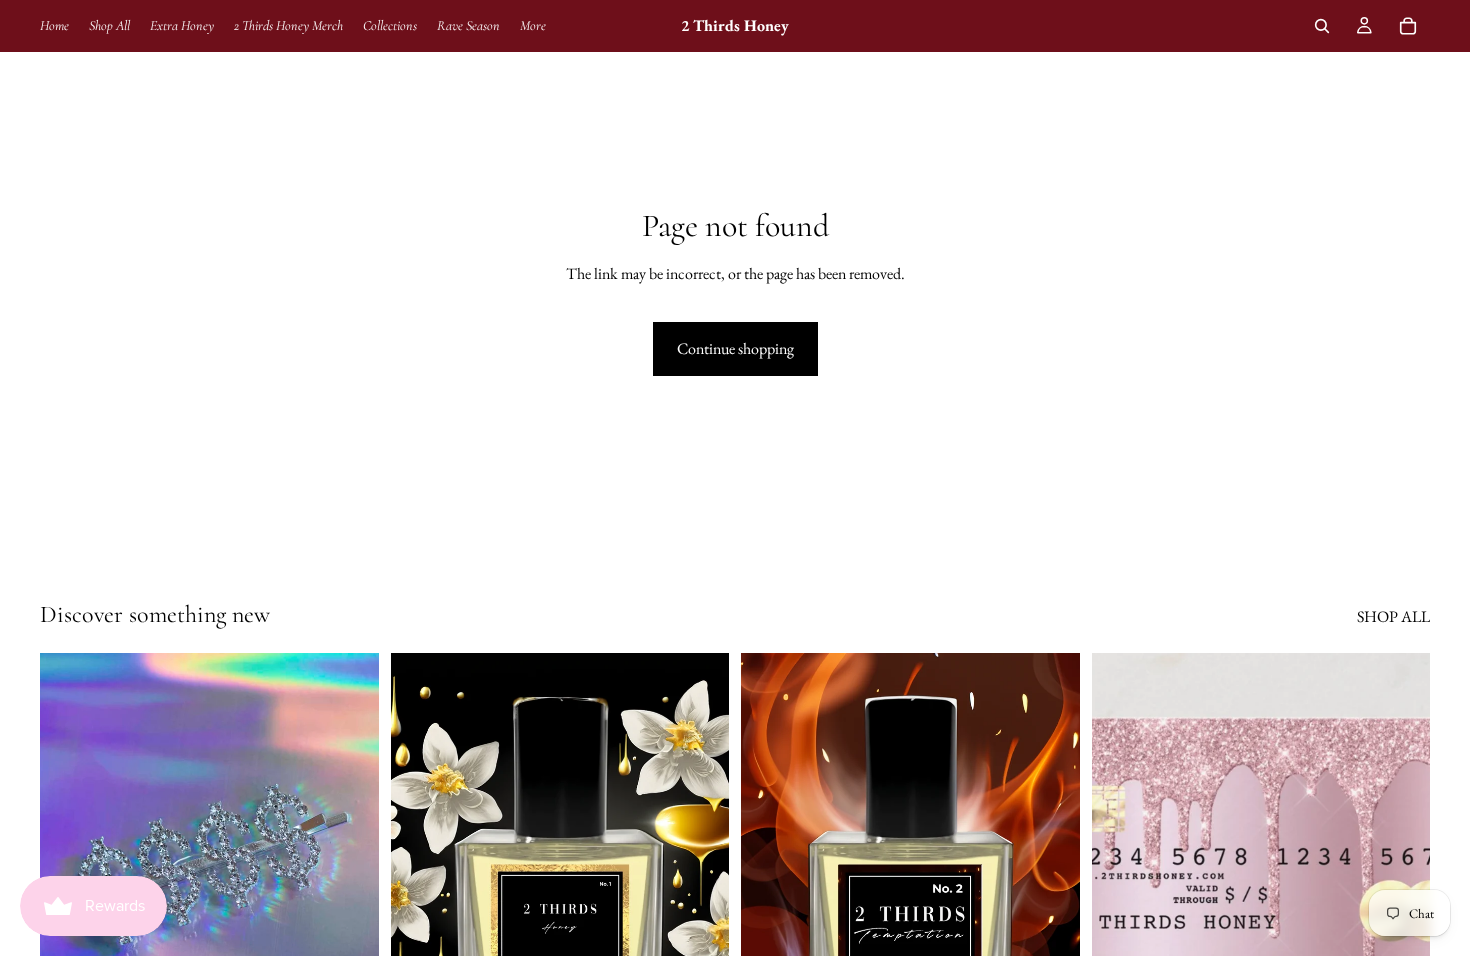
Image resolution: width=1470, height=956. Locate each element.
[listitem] (533, 26)
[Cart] (1408, 26)
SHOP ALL (1393, 616)
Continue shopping (735, 348)
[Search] (1322, 26)
